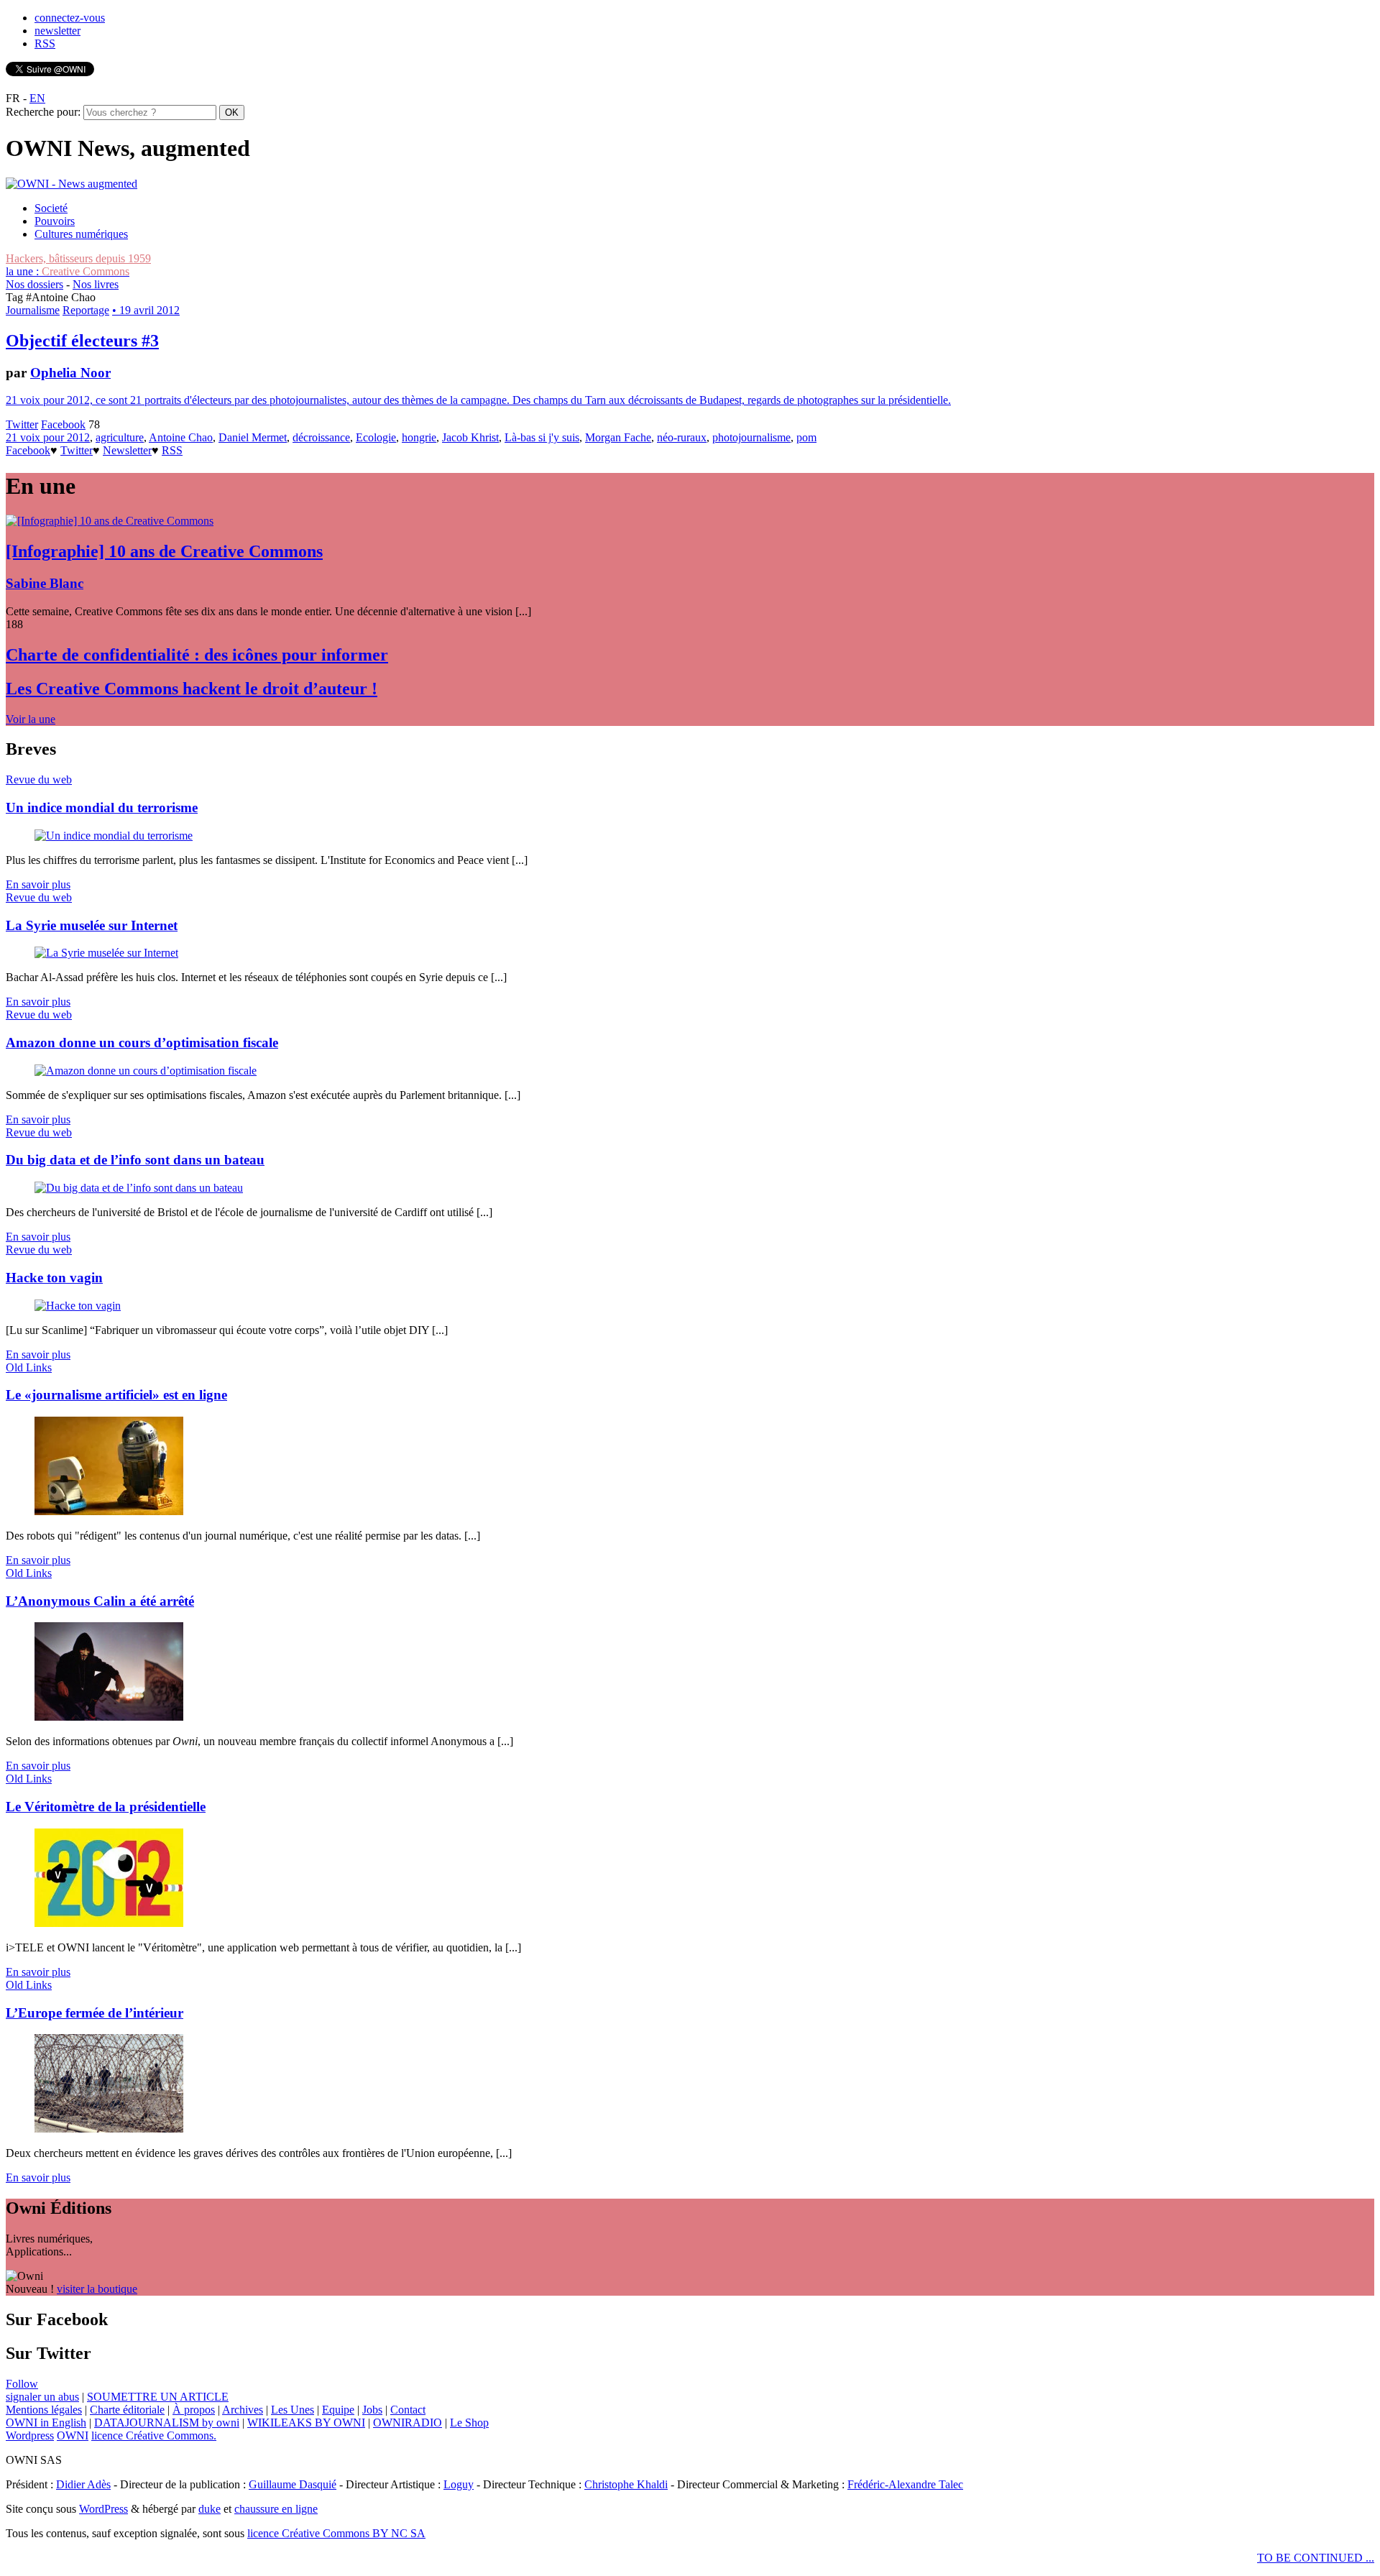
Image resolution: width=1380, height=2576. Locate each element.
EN (37, 98)
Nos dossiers (34, 284)
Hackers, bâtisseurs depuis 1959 (78, 258)
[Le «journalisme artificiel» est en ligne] (109, 1511)
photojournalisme (751, 437)
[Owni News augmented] (72, 184)
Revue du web (39, 779)
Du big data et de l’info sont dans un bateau (135, 1160)
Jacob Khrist (470, 437)
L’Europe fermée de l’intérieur (95, 2013)
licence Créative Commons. (154, 2435)
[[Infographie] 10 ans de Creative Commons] (110, 521)
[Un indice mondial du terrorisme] (114, 836)
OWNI (73, 2435)
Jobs (372, 2410)
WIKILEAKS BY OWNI (306, 2423)
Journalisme (33, 310)
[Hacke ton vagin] (78, 1306)
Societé (51, 208)
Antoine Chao (181, 437)
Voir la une (31, 719)
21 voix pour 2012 (48, 437)
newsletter (57, 31)
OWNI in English (46, 2423)
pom (806, 437)
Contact (408, 2410)
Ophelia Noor (70, 373)
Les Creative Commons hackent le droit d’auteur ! (192, 689)
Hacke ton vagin (54, 1278)
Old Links (29, 1367)
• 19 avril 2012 (146, 310)
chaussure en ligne (276, 2509)
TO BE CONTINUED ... (1316, 2558)
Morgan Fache (618, 437)
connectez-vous (70, 18)
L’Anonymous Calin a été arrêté (100, 1601)
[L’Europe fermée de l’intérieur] (109, 2129)
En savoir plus (38, 884)
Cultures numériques (81, 234)
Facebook (63, 424)
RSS (45, 43)
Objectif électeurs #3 (82, 341)
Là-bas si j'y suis (542, 437)
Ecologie (376, 437)
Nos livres (96, 284)
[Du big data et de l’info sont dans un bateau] (139, 1188)
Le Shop (469, 2423)
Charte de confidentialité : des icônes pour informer (197, 655)
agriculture (120, 437)
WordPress (103, 2509)
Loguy (459, 2484)
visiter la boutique (97, 2289)
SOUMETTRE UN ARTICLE (158, 2397)
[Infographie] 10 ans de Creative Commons (164, 551)
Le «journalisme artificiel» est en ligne (116, 1395)
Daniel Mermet (253, 437)
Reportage (86, 310)
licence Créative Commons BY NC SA (336, 2533)
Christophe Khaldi (626, 2484)
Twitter (22, 424)
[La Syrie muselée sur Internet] (106, 953)
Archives (243, 2410)
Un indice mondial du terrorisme (102, 808)
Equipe (338, 2410)
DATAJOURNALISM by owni (167, 2423)
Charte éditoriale (127, 2410)
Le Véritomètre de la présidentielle (106, 1807)
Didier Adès (83, 2484)
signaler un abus (42, 2397)
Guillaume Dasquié (293, 2484)
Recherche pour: (43, 112)
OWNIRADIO (408, 2423)
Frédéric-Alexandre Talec (905, 2484)
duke (210, 2509)
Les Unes (293, 2410)
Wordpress (30, 2435)
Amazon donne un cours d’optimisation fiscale (142, 1043)
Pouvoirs (55, 221)
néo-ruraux (682, 437)
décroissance (321, 437)
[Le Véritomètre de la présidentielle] (109, 1923)
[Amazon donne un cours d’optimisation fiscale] (146, 1071)
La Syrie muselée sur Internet (92, 925)
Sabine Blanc (45, 583)
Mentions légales (44, 2410)
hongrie (419, 437)
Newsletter (127, 450)
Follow (22, 2384)
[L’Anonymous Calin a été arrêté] (109, 1717)
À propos (194, 2410)
